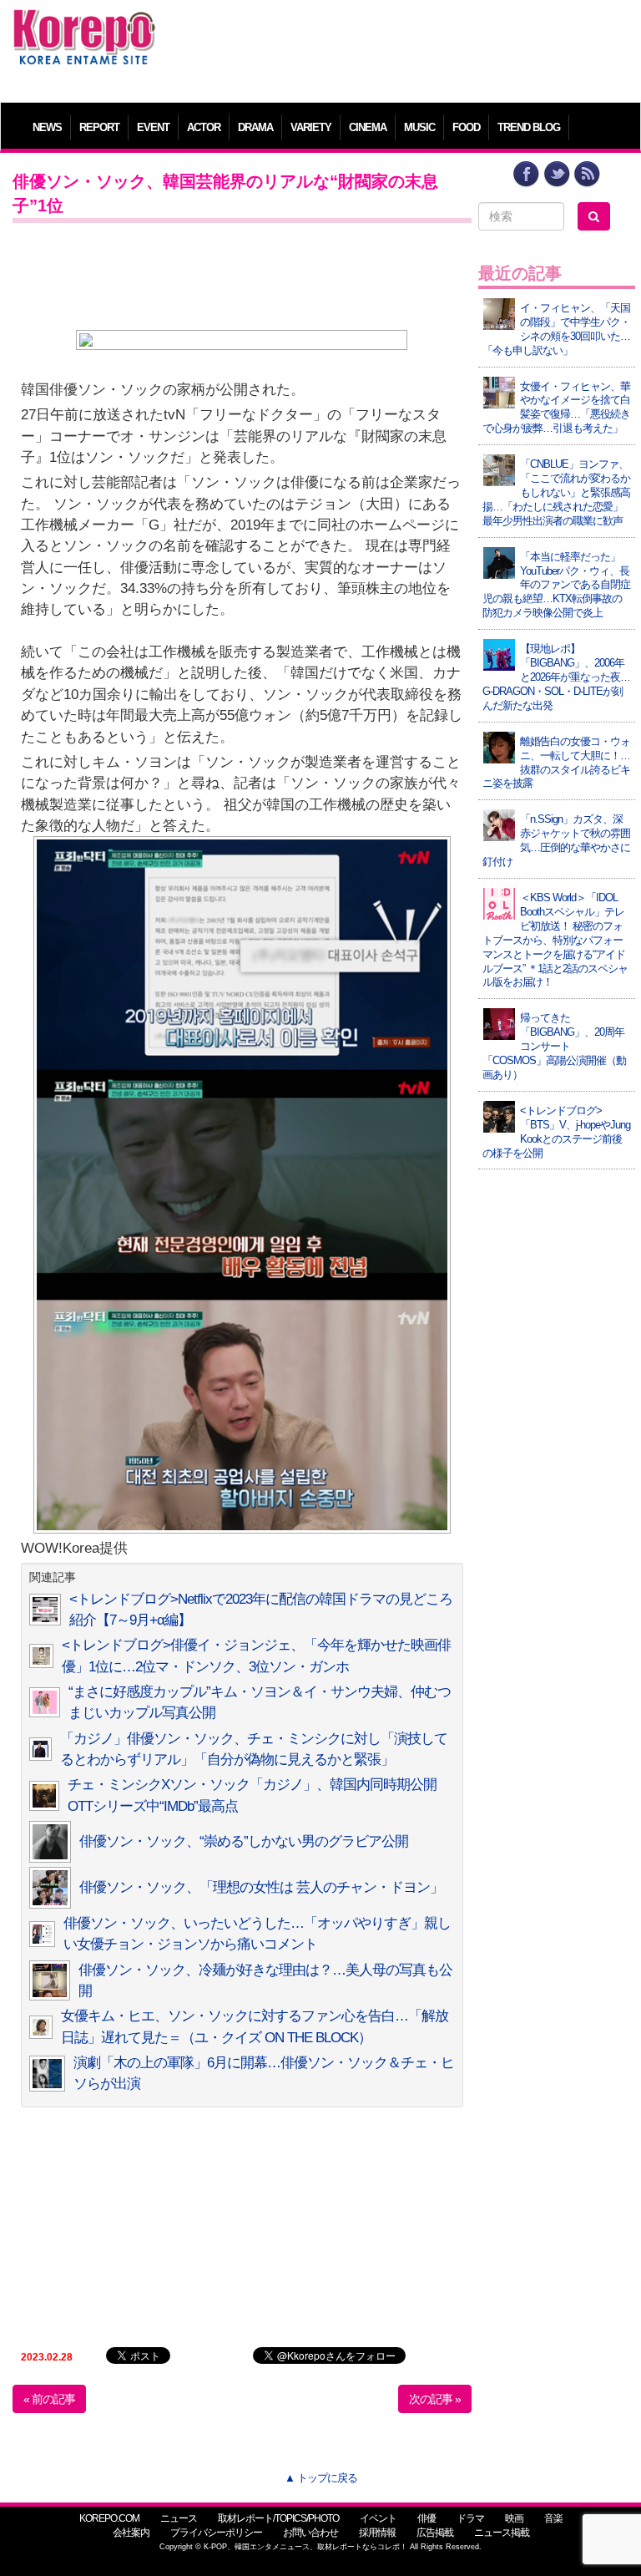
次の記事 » (435, 2399)
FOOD (466, 127)
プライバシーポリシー (216, 2533)
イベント (378, 2518)
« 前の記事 (49, 2399)
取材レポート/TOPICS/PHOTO (278, 2518)
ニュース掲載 (502, 2533)
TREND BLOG (529, 127)
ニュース (179, 2518)
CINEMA (368, 127)
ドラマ (470, 2518)
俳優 (426, 2518)
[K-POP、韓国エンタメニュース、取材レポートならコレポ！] (84, 25)
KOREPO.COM (109, 2518)
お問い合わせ (310, 2533)
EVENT (153, 127)
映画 (514, 2518)
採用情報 (377, 2533)
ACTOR (204, 127)
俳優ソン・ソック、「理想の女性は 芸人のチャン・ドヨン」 (261, 1887)
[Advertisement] (400, 46)
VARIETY (311, 127)
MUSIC (419, 127)
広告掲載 (435, 2533)
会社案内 (131, 2533)
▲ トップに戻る (321, 2478)
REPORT (99, 127)
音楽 (553, 2518)
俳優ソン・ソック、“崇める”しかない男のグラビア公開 (244, 1841)
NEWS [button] (47, 127)
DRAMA (255, 127)
